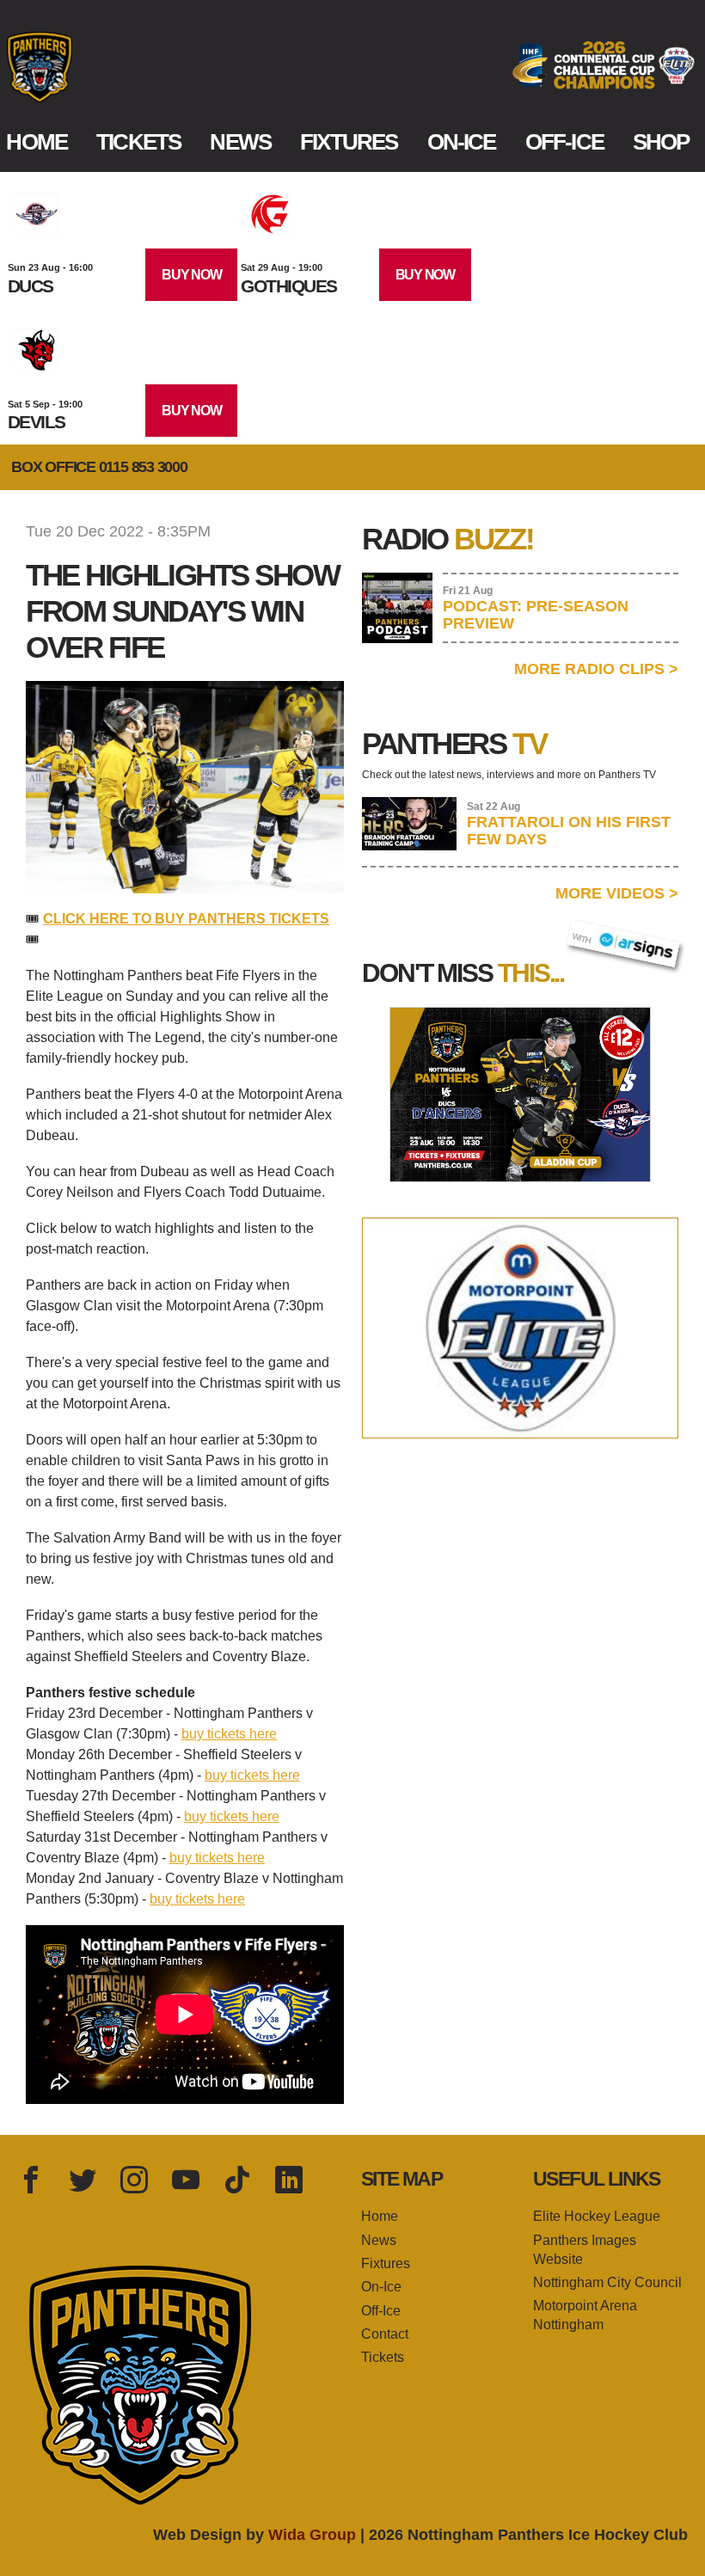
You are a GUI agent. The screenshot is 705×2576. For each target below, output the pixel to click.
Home (37, 142)
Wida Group (312, 2535)
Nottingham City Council (607, 2282)
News (240, 142)
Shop (661, 142)
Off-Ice (564, 142)
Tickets (138, 142)
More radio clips (596, 669)
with (590, 934)
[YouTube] (186, 2181)
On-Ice (462, 142)
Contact (385, 2334)
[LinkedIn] (289, 2181)
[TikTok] (237, 2181)
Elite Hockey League (597, 2216)
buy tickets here (229, 1734)
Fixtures (349, 142)
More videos (617, 893)
